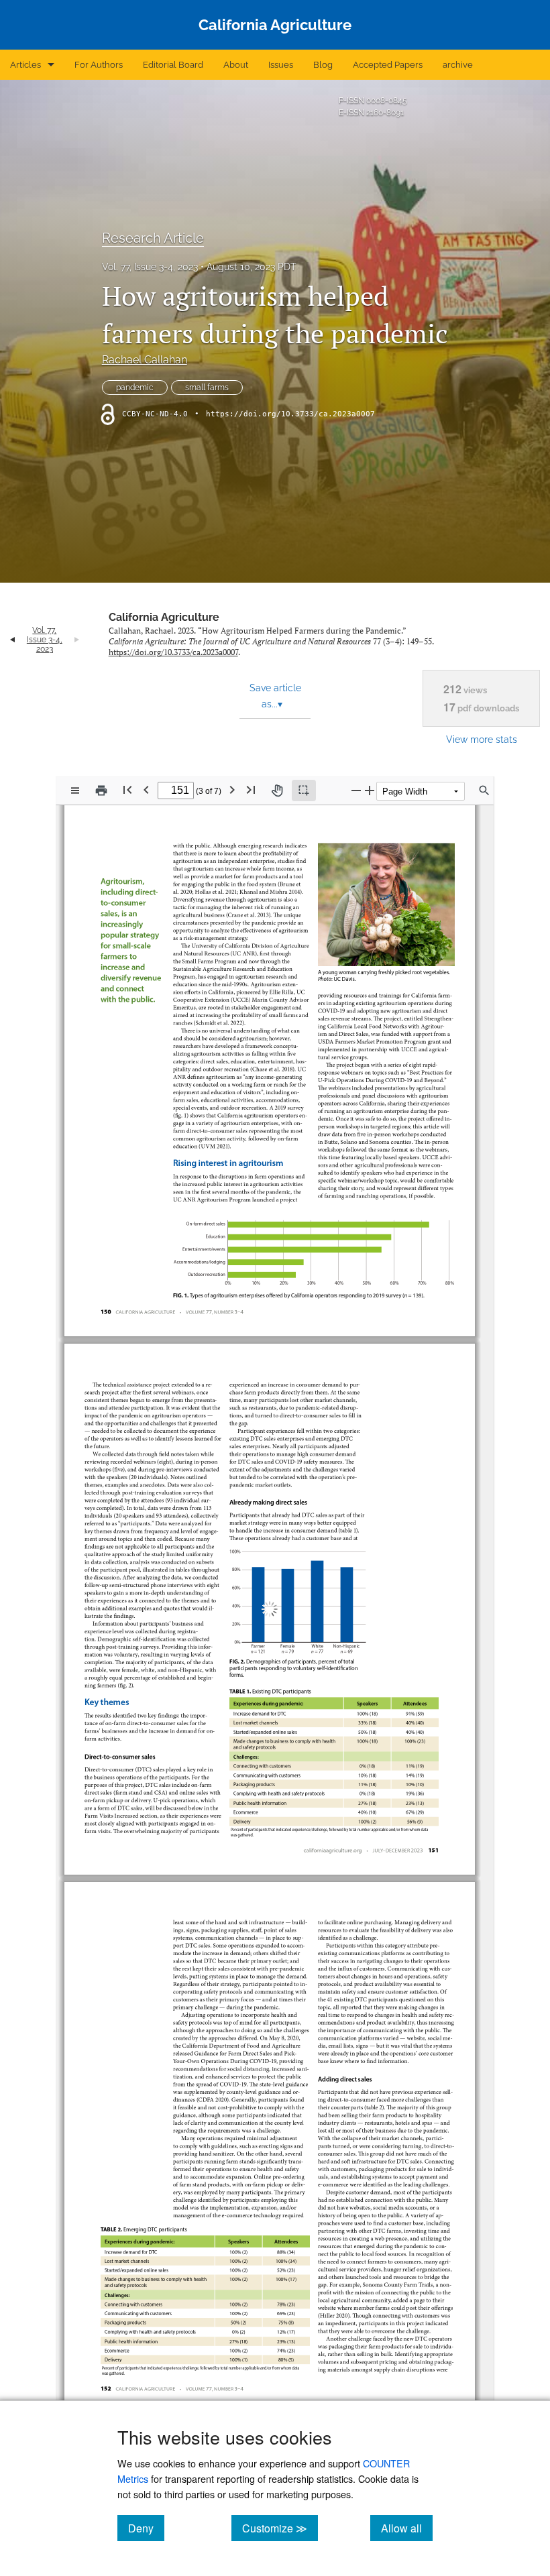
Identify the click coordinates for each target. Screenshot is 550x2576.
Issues (281, 65)
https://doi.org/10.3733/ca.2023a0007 (290, 414)
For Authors (99, 65)
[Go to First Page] (127, 789)
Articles (25, 65)
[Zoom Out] (356, 790)
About (236, 65)
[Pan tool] (277, 791)
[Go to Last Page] (251, 789)
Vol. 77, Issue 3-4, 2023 (150, 267)
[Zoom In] (370, 790)
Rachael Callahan (145, 360)
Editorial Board (173, 65)
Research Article (153, 238)
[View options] (75, 791)
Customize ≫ (280, 2528)
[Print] (101, 791)
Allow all (407, 2528)
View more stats (482, 739)
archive (458, 65)
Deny (146, 2528)
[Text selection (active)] (304, 791)
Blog (323, 65)
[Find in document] (484, 791)
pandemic (135, 388)
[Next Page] (232, 789)
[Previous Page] (146, 789)
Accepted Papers (388, 65)
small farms (207, 388)
